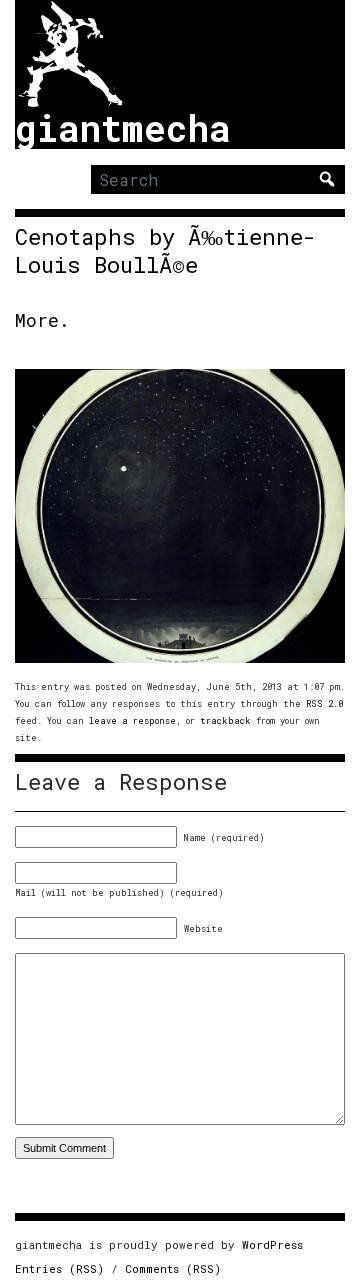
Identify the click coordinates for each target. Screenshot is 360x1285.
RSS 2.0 (324, 703)
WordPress (272, 1244)
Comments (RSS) (173, 1268)
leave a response (132, 720)
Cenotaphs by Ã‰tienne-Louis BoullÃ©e (165, 251)
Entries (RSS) (59, 1268)
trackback (225, 720)
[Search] (327, 179)
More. (42, 320)
